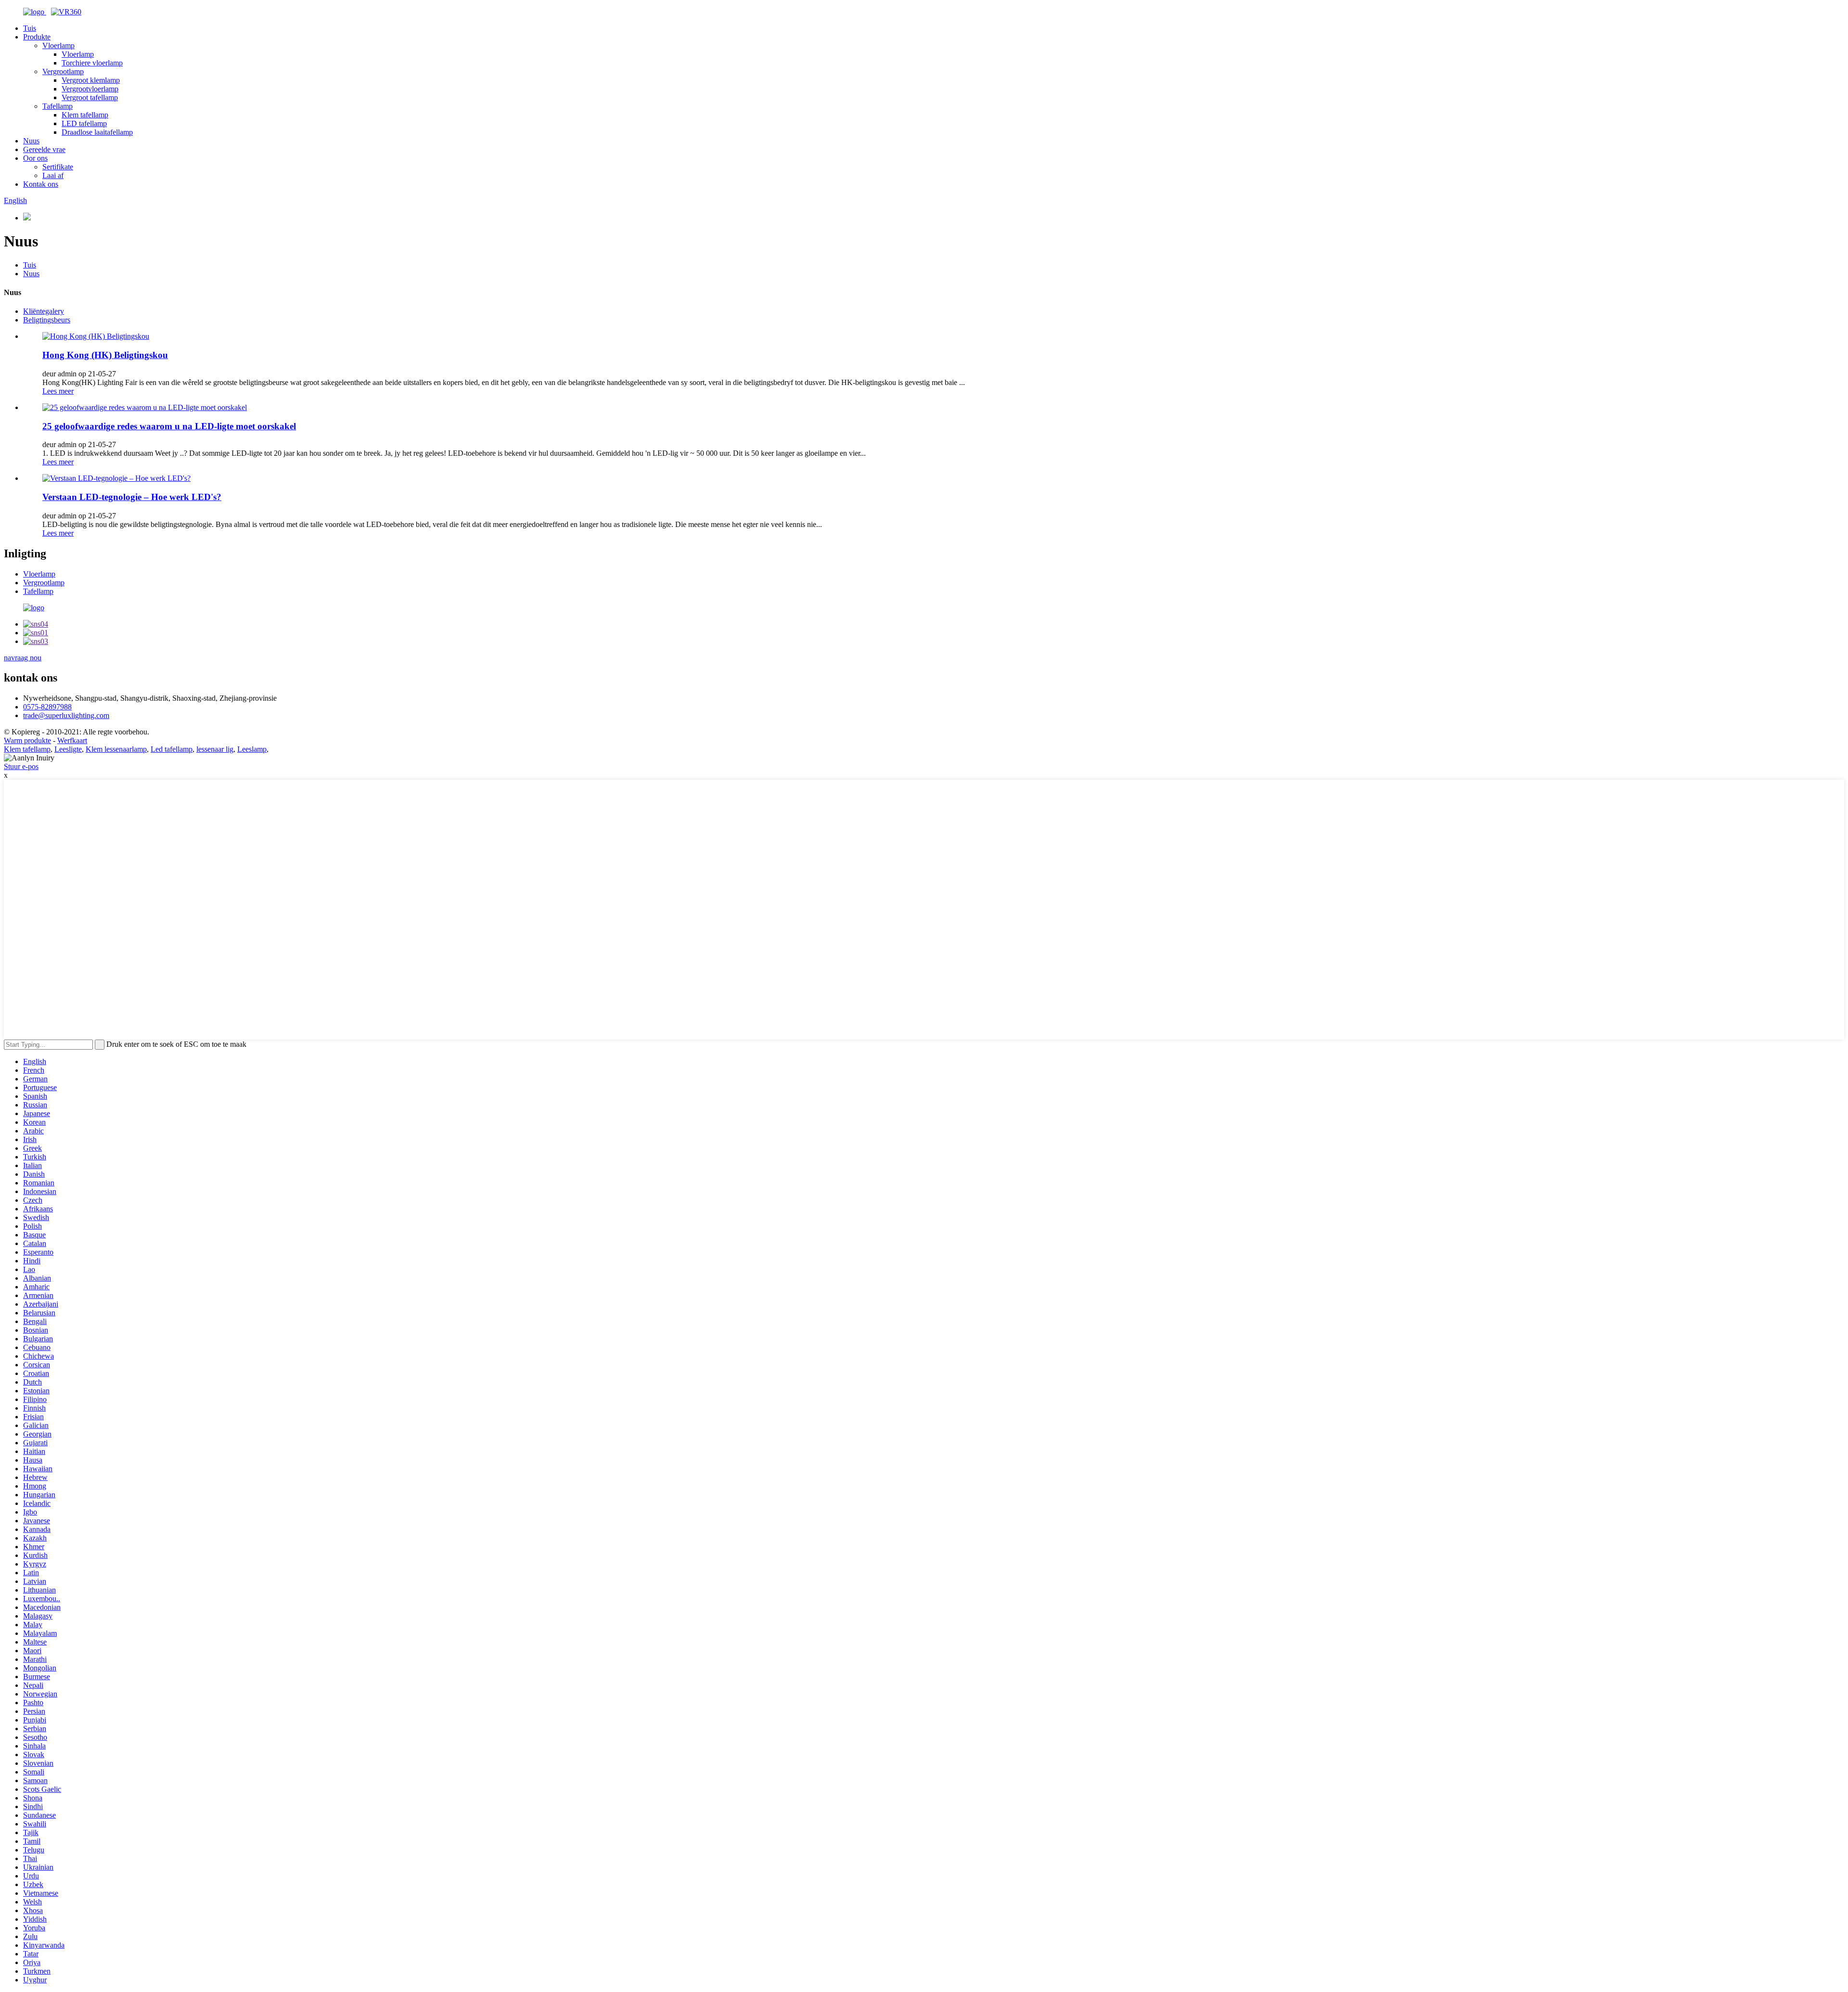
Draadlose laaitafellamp (97, 132)
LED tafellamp (84, 123)
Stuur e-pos (21, 766)
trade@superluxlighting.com (66, 715)
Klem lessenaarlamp (116, 749)
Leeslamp (252, 749)
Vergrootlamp (63, 71)
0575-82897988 (47, 707)
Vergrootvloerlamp (90, 89)
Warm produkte (27, 740)
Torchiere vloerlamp (92, 63)
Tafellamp (58, 106)
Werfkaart (72, 740)
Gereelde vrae (44, 149)
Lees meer (58, 391)
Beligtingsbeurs (47, 320)
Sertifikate (58, 167)
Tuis (30, 28)
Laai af (53, 175)
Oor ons (35, 158)
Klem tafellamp (85, 115)
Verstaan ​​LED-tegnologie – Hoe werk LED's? (132, 497)
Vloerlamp (58, 45)
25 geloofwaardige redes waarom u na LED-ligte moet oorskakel (169, 426)
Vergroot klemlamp (91, 80)
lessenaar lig (215, 749)
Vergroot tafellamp (90, 97)
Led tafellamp (172, 749)
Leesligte (68, 749)
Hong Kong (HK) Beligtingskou (105, 355)
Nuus (31, 141)
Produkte (37, 37)
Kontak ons (41, 184)
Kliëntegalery (44, 311)
